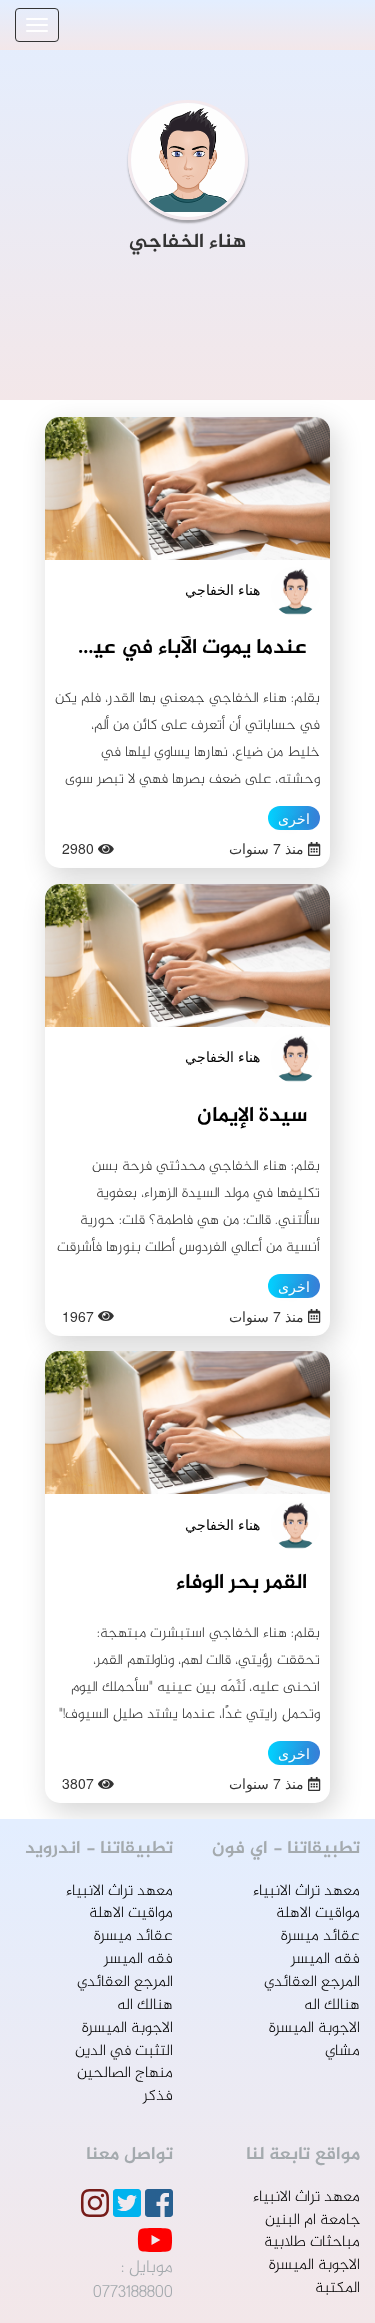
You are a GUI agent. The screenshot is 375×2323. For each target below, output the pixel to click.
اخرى (294, 818)
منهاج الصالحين (125, 2073)
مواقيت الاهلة (318, 1913)
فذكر (158, 2096)
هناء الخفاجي (222, 589)
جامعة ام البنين (312, 2220)
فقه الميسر (325, 1959)
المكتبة (337, 2288)
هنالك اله (332, 2005)
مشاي (342, 2051)
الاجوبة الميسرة (314, 2028)
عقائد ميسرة (320, 1936)
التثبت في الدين (124, 2051)
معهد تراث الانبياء (306, 1891)
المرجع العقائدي (312, 1982)
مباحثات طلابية (312, 2242)
